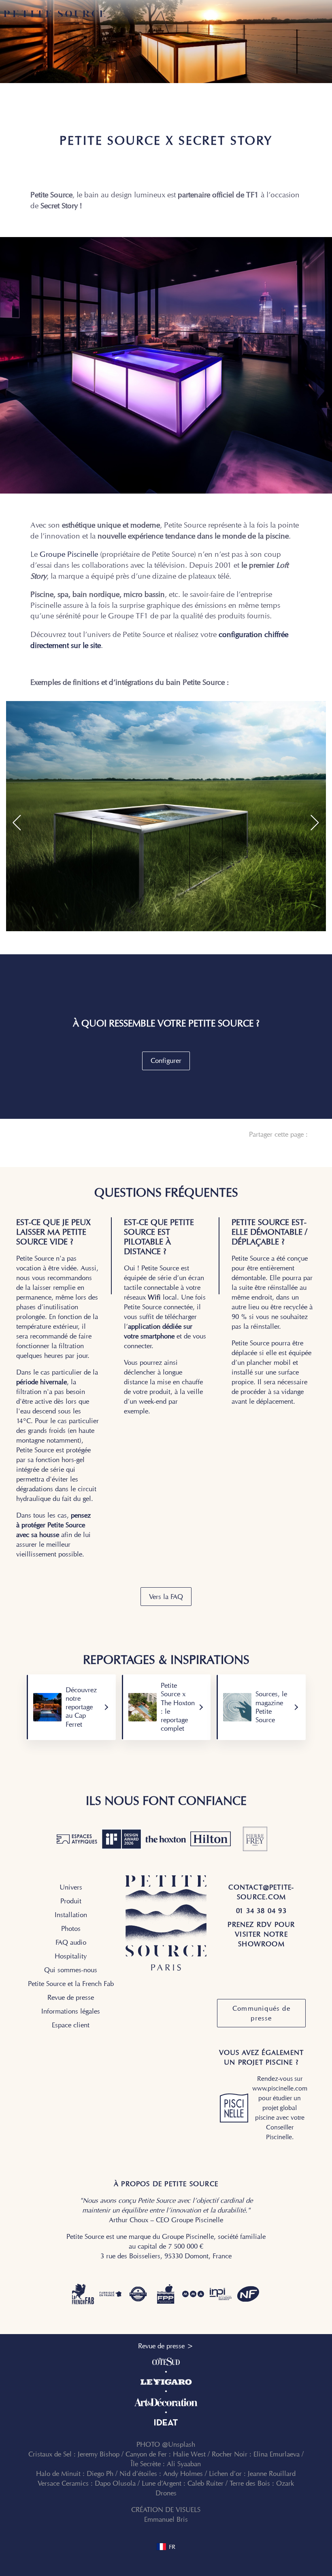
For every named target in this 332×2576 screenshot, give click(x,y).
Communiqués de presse (261, 2013)
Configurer (166, 1060)
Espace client (71, 2025)
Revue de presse (71, 1997)
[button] (17, 823)
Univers (71, 1887)
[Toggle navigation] (324, 14)
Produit (71, 1901)
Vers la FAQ (166, 1597)
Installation (71, 1915)
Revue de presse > (166, 2346)
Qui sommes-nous (71, 1970)
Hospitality (71, 1956)
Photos (71, 1928)
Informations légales (71, 2011)
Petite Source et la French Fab (71, 1984)
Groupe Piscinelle (69, 554)
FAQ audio (71, 1942)
